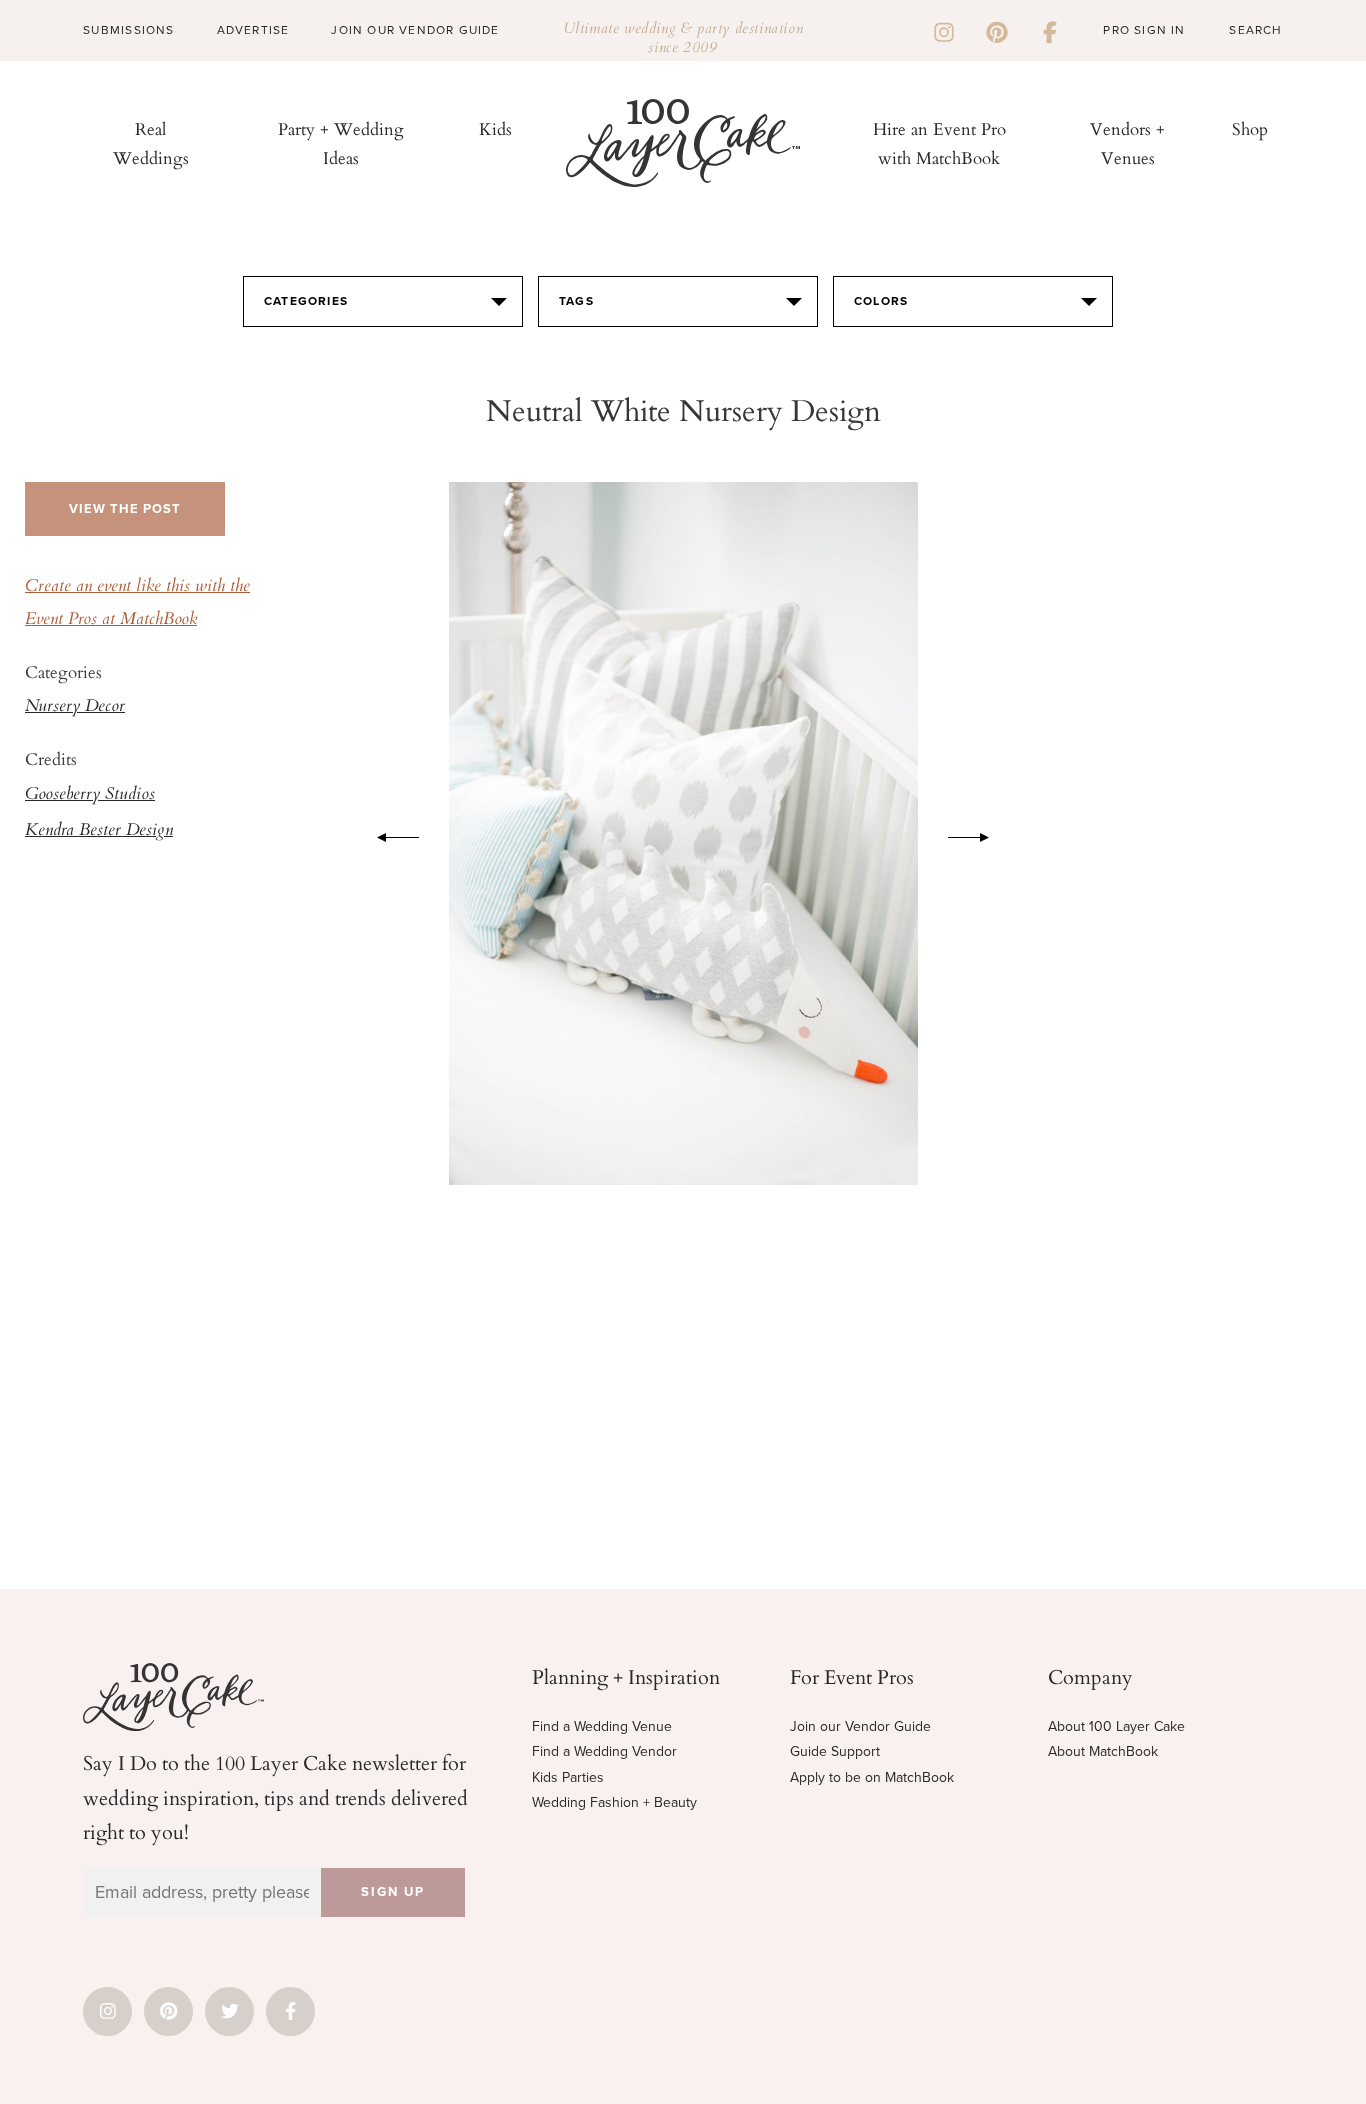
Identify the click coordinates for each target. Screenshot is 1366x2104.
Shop (1250, 128)
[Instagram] (944, 30)
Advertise (253, 30)
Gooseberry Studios (90, 795)
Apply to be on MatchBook (872, 1777)
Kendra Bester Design (99, 831)
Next (979, 834)
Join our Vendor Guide (860, 1726)
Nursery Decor (75, 707)
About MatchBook (1103, 1751)
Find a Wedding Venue (602, 1726)
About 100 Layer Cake (1116, 1726)
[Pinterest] (997, 30)
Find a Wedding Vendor (604, 1751)
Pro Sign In (1144, 30)
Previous (388, 834)
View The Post (125, 509)
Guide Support (835, 1751)
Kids (495, 128)
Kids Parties (568, 1777)
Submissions (128, 30)
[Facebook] (1050, 30)
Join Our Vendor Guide (415, 30)
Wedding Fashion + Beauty (614, 1802)
